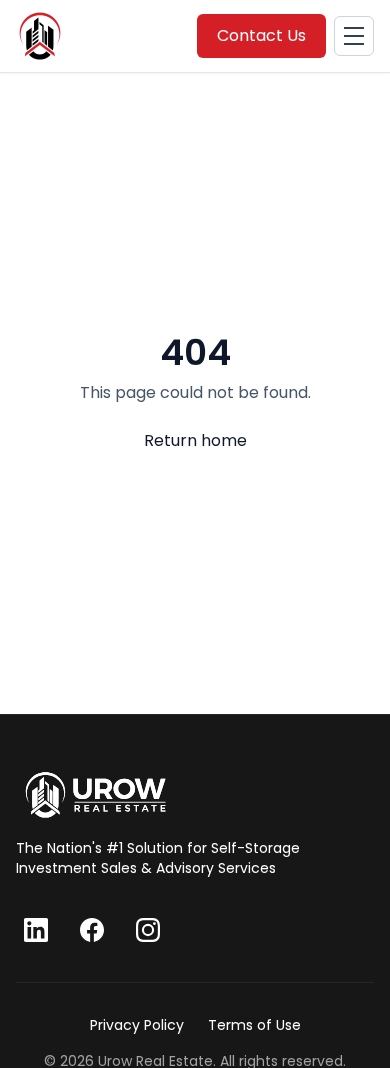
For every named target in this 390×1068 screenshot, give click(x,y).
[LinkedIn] (36, 930)
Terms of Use (254, 1025)
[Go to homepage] (95, 795)
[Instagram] (148, 930)
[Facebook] (92, 930)
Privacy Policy (137, 1025)
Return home (195, 440)
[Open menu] (354, 36)
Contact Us (261, 35)
